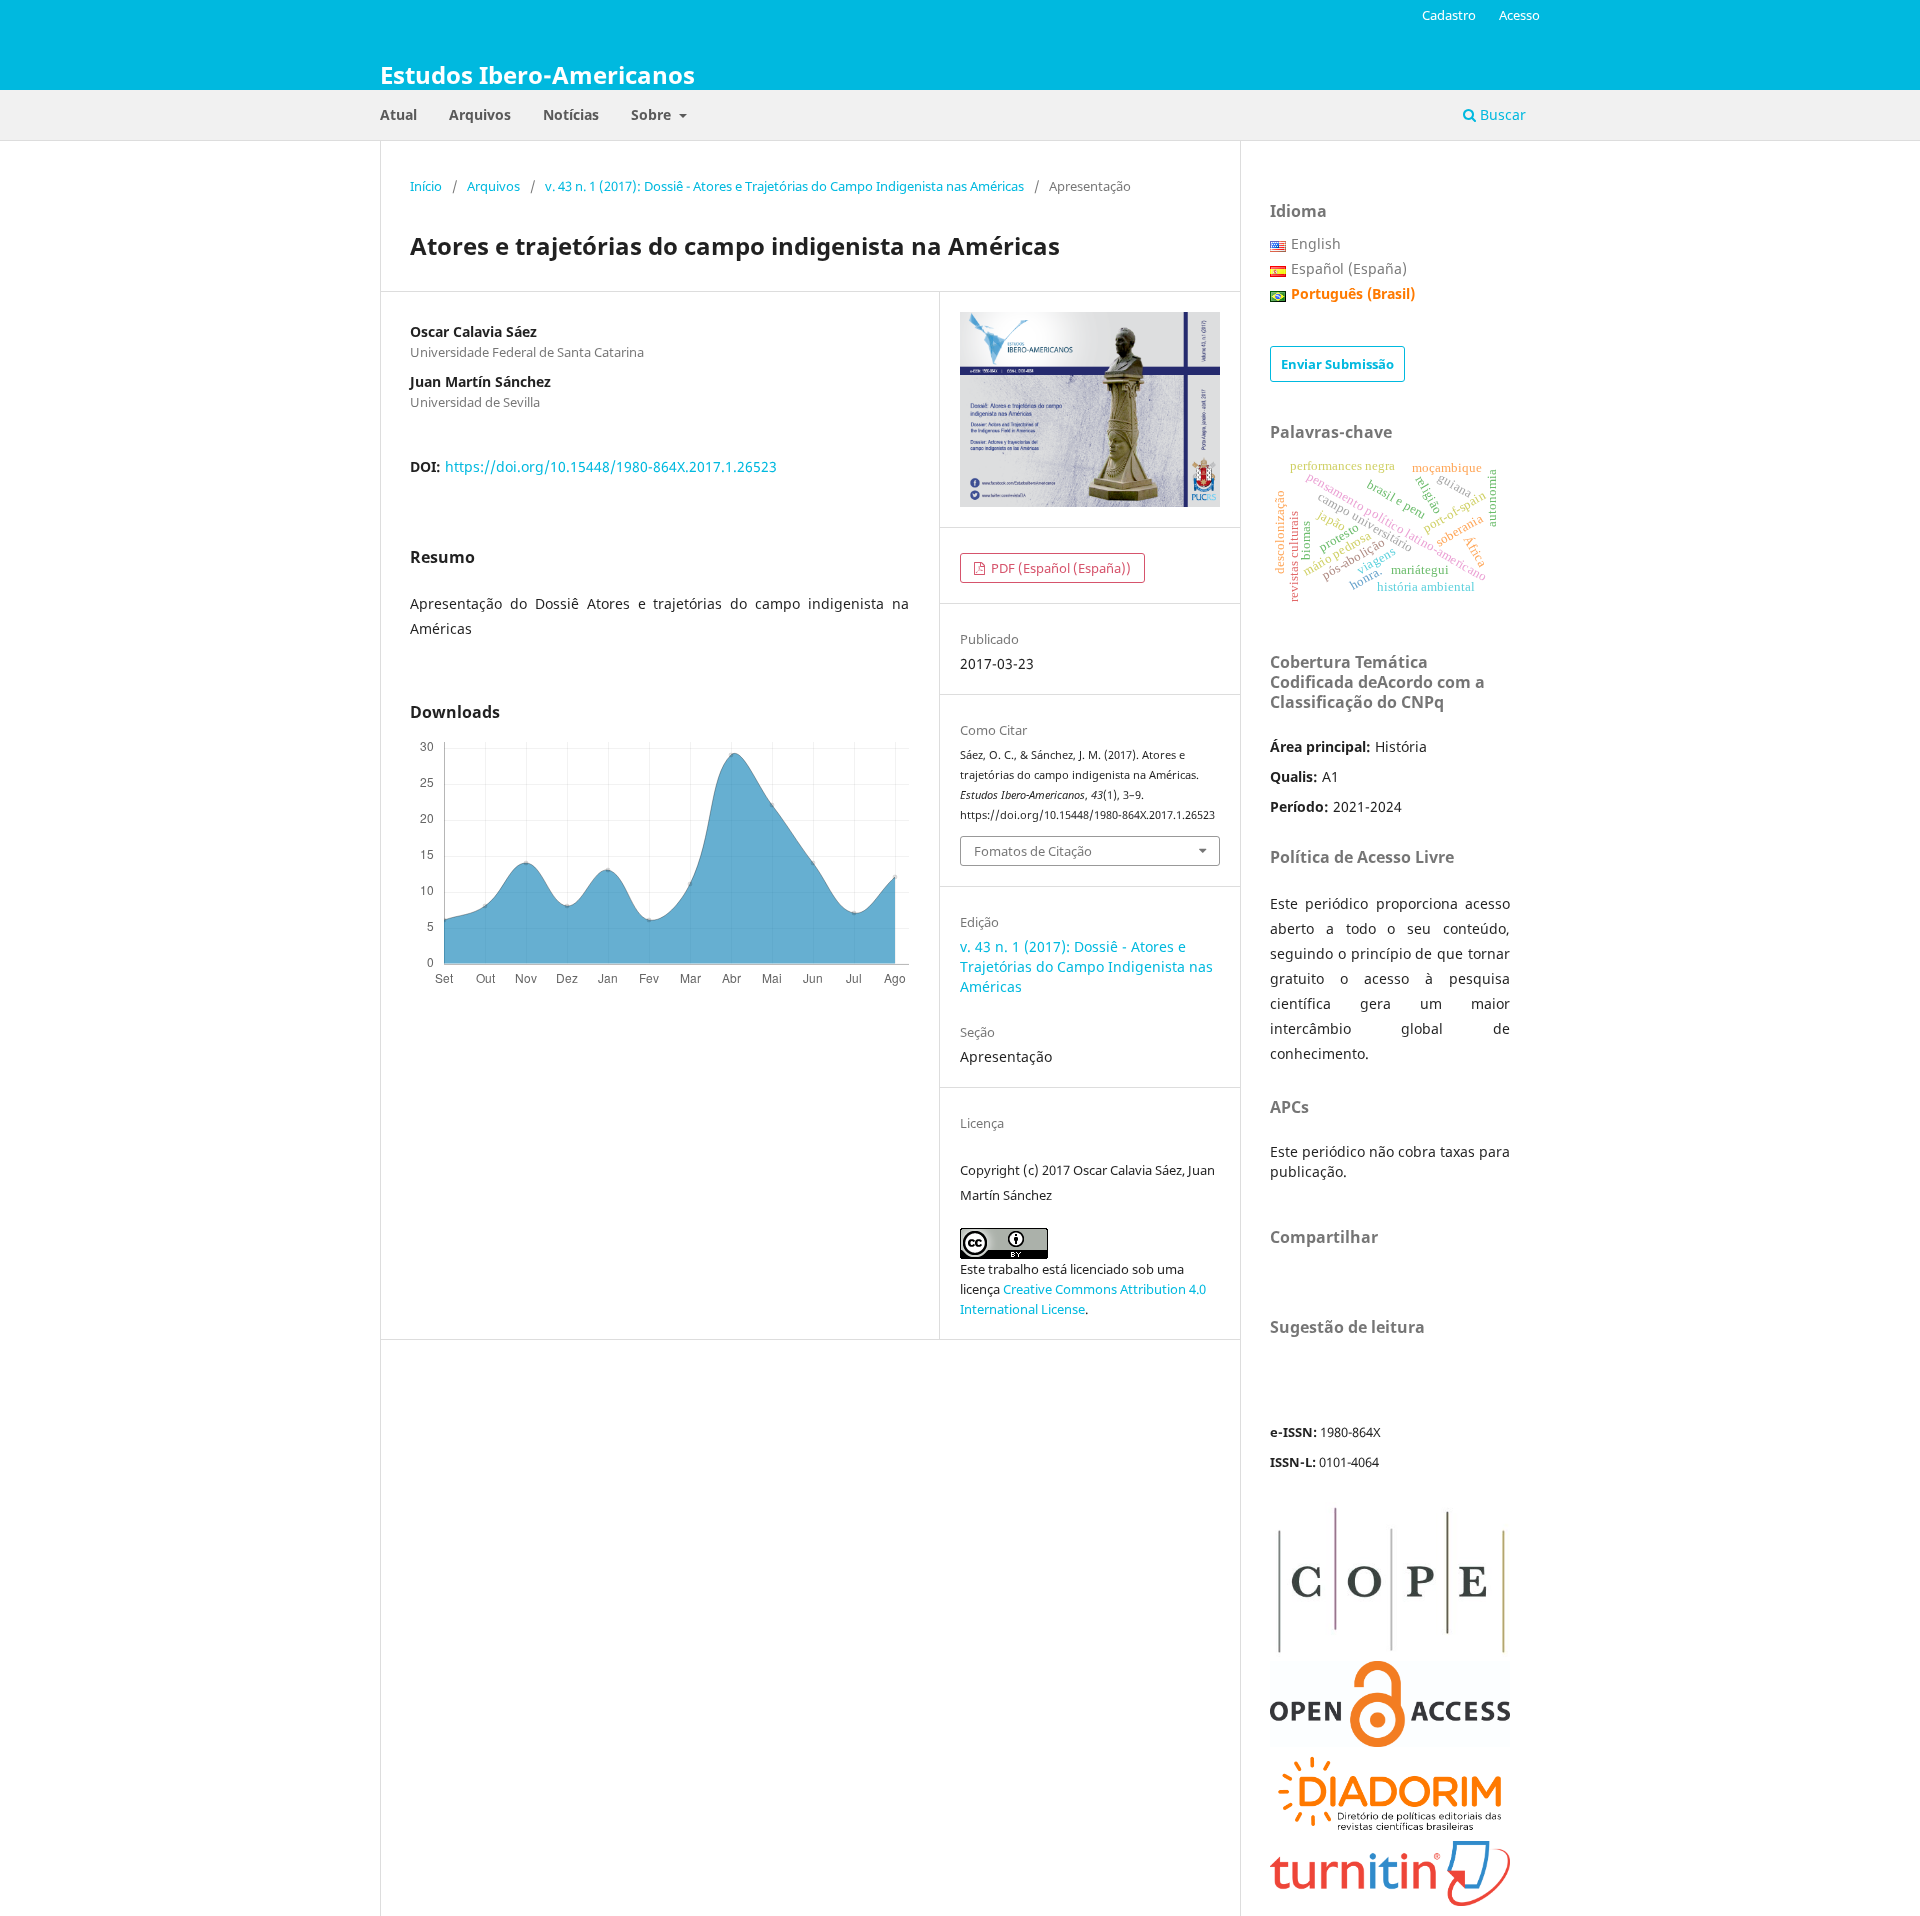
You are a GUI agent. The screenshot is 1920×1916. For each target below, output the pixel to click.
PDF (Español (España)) (1059, 568)
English (1316, 243)
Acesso (1519, 15)
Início (426, 186)
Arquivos (480, 114)
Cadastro (1449, 15)
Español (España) (1349, 268)
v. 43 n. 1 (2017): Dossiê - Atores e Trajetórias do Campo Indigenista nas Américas (784, 186)
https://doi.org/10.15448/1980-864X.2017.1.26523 (611, 466)
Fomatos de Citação (1033, 851)
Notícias (571, 114)
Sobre (653, 114)
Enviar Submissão (1337, 364)
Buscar (1501, 114)
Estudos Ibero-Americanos (537, 74)
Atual (398, 114)
